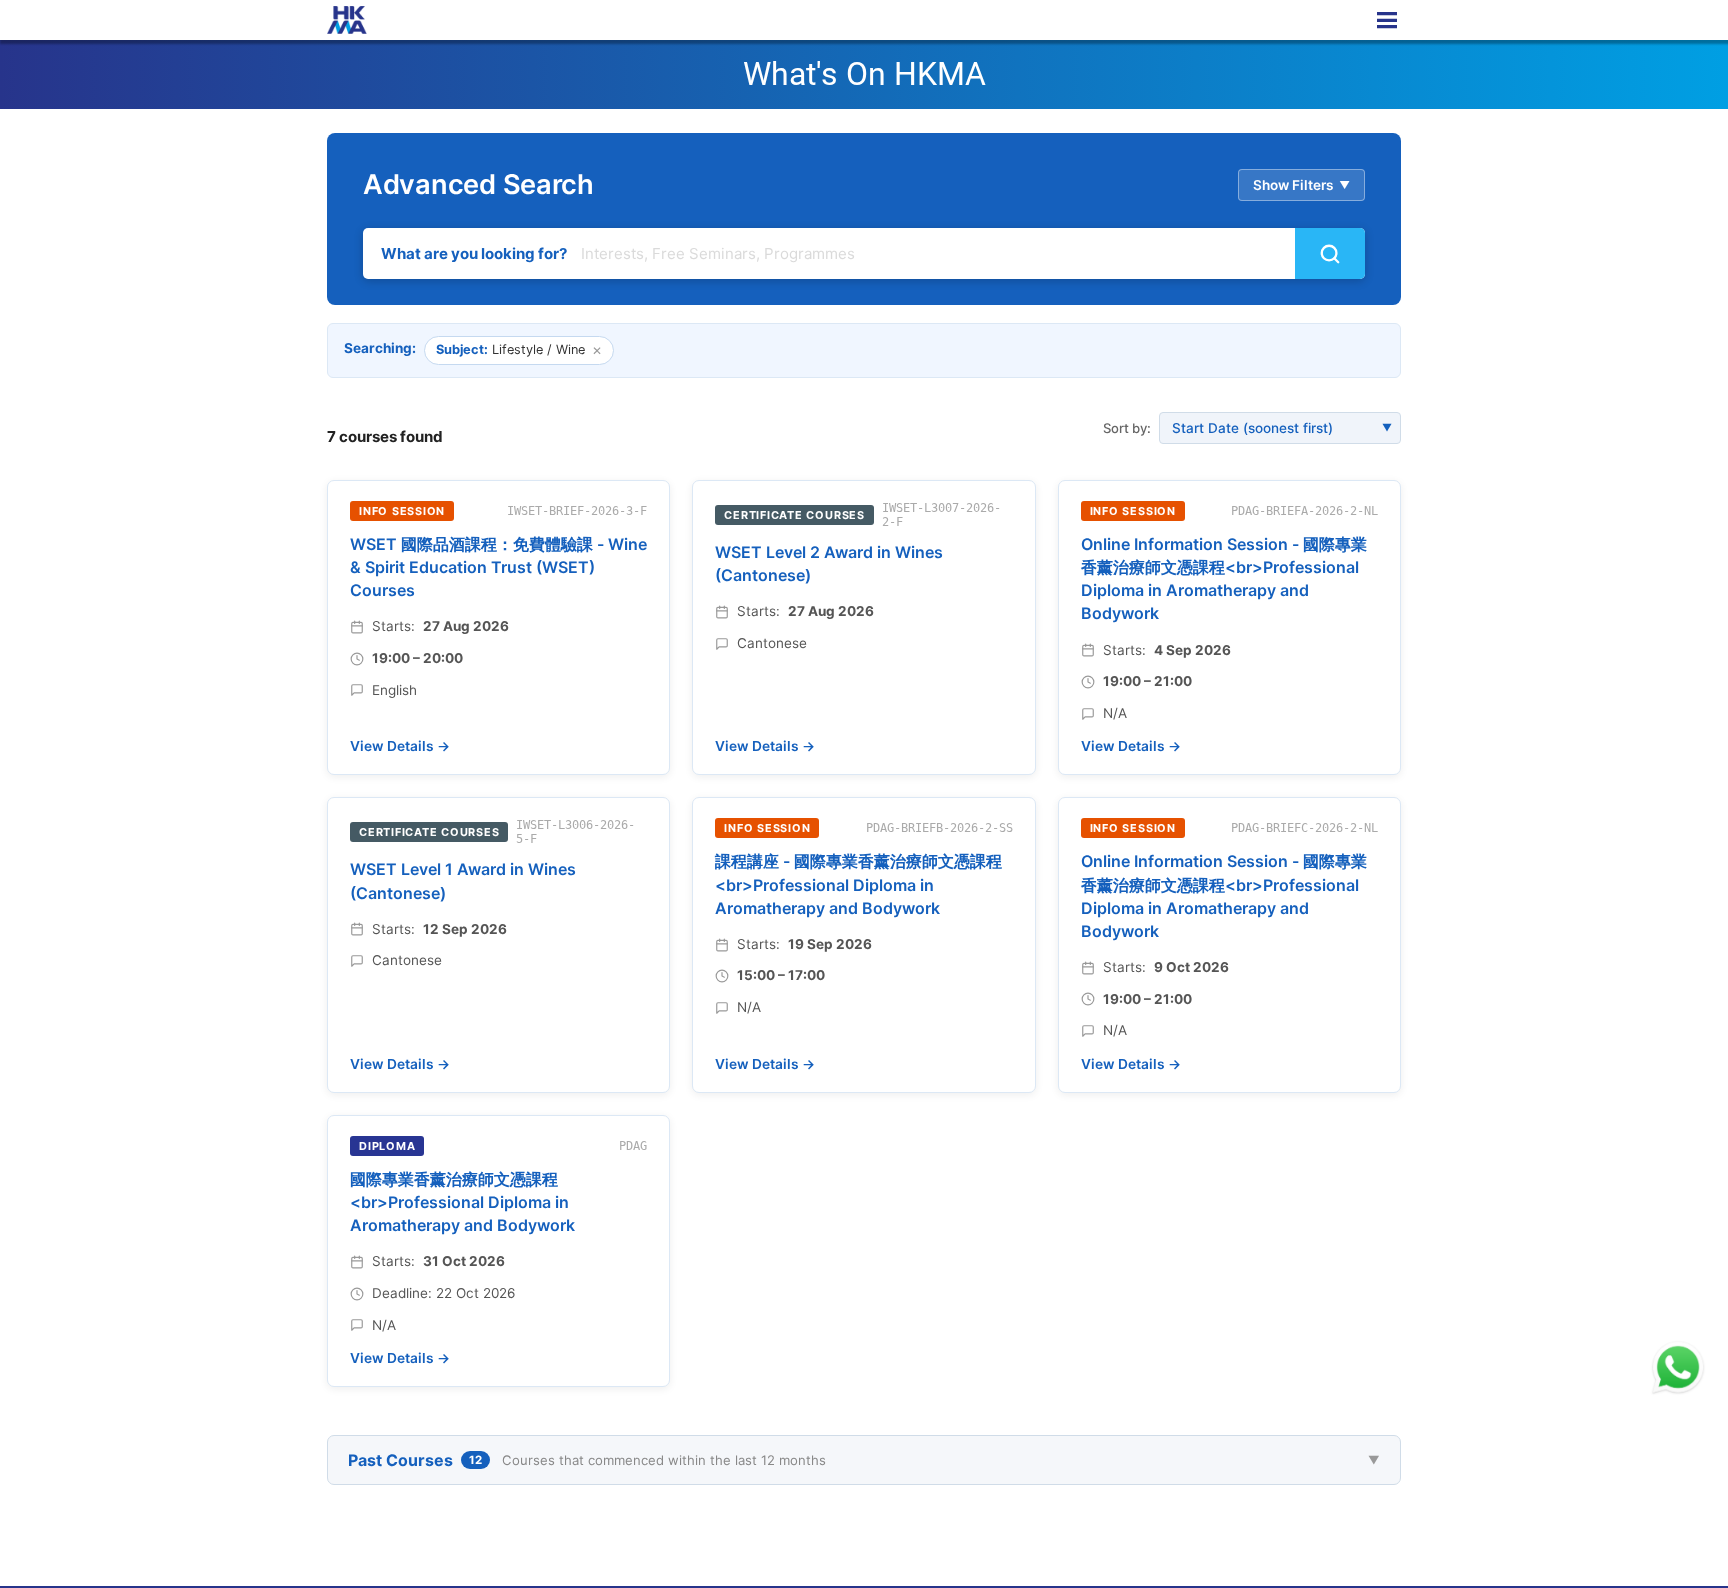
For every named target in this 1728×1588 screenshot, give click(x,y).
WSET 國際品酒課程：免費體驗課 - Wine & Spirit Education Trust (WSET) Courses (498, 567)
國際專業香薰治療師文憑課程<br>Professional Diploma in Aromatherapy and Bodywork (462, 1202)
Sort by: (1127, 428)
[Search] (1330, 253)
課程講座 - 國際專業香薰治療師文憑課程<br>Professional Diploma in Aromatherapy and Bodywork (858, 884)
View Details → (400, 746)
